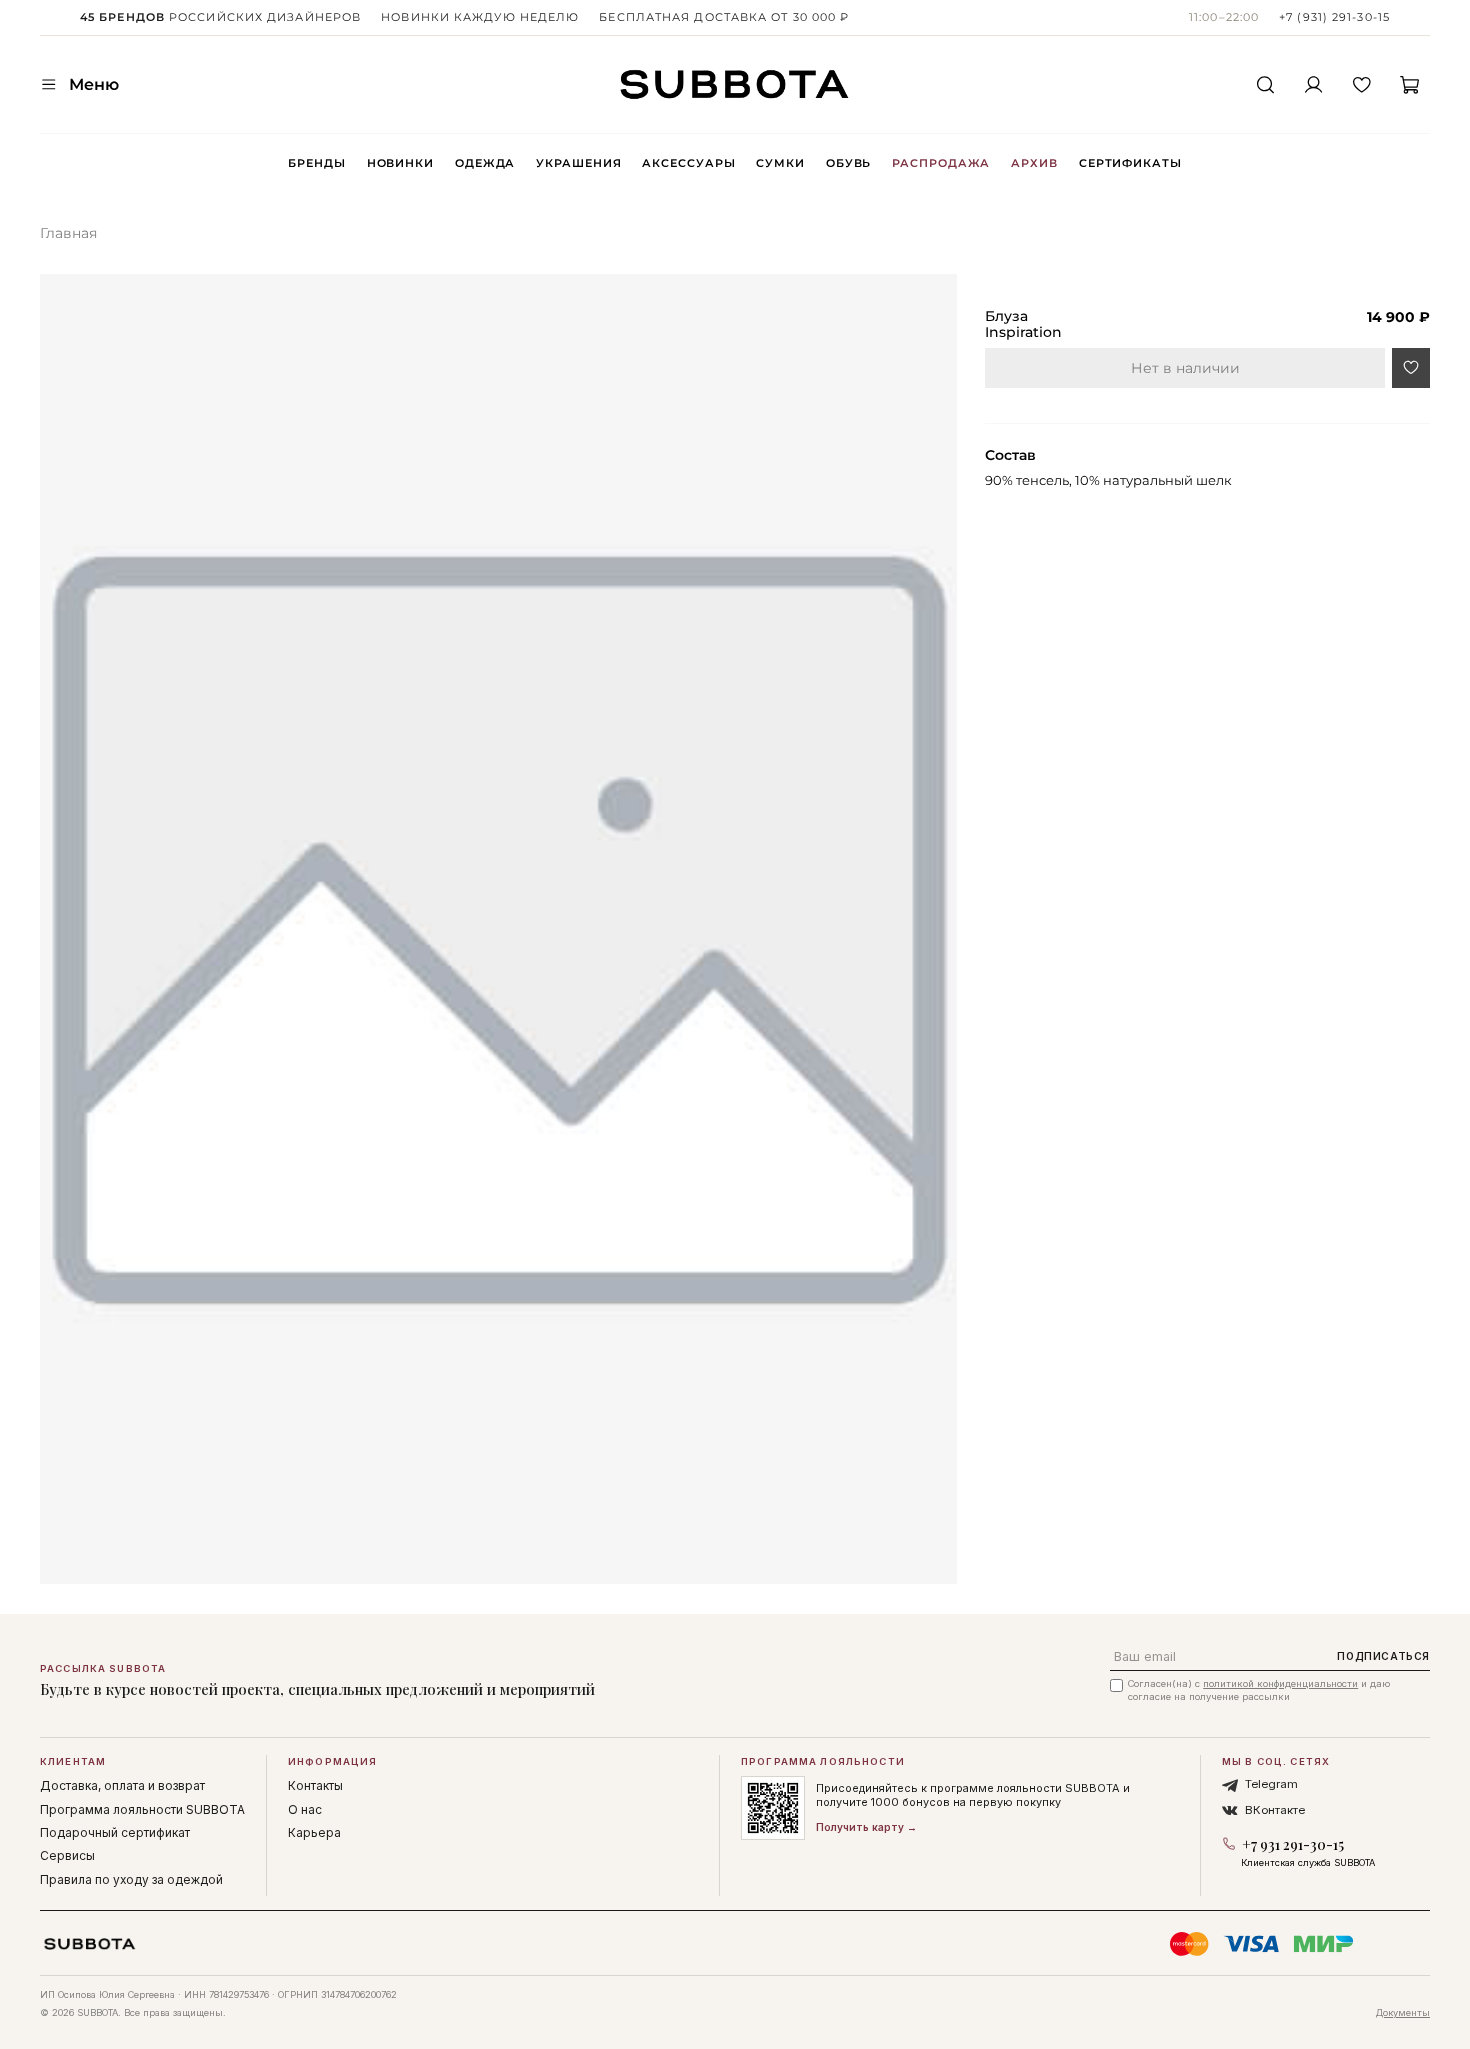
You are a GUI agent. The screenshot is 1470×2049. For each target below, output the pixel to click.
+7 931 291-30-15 (1293, 1844)
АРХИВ (1034, 163)
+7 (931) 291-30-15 (1334, 17)
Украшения (578, 163)
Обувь (848, 163)
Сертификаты (1130, 163)
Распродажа (941, 163)
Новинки (400, 163)
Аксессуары (688, 163)
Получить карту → (866, 1827)
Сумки (780, 163)
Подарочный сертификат (115, 1832)
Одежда (485, 163)
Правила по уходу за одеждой (131, 1879)
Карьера (314, 1832)
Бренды (316, 163)
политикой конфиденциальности (1280, 1683)
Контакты (315, 1785)
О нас (305, 1809)
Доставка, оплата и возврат (122, 1785)
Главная (68, 233)
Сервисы (67, 1855)
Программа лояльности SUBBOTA (142, 1809)
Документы (1403, 2012)
